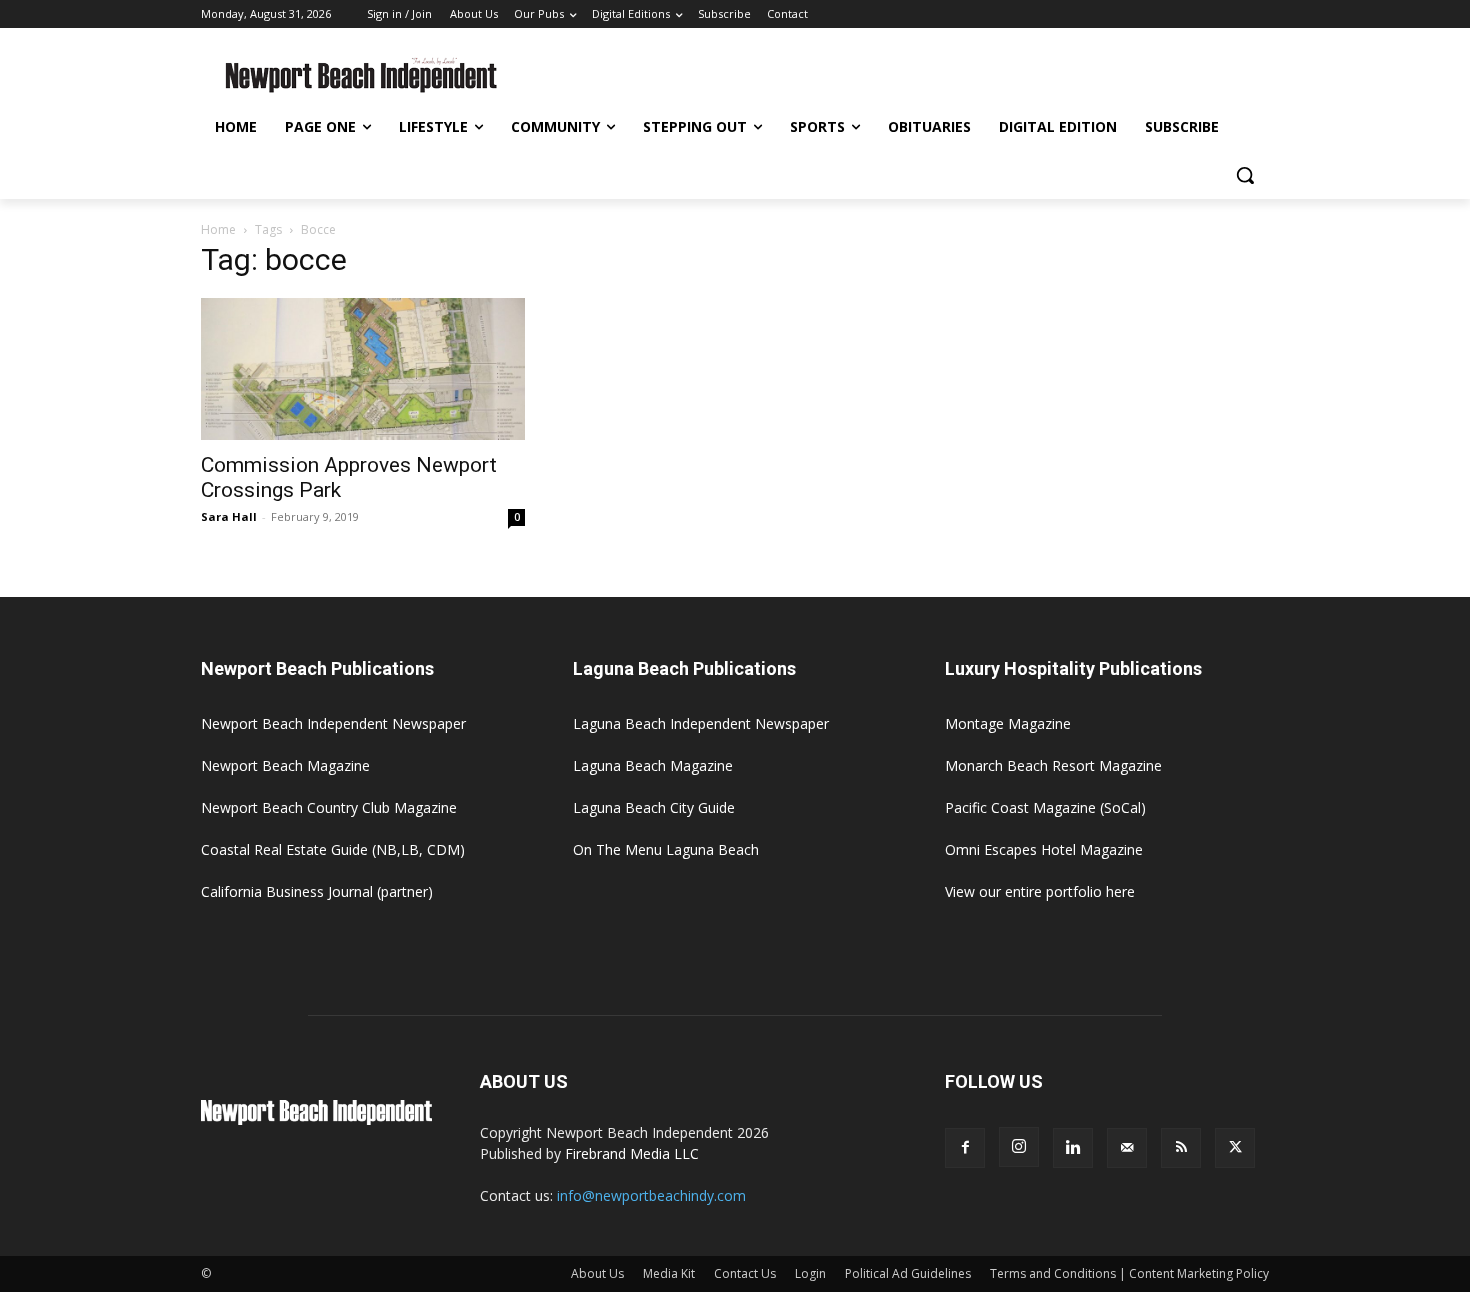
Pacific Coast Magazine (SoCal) (1045, 807)
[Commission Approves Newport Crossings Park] (363, 369)
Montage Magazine (1008, 723)
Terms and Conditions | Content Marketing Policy (1129, 1273)
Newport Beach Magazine (285, 765)
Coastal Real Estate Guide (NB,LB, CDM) (333, 849)
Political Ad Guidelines (908, 1273)
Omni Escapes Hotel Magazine (1044, 849)
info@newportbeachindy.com (651, 1195)
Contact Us (745, 1273)
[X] (1235, 1148)
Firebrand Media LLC (632, 1153)
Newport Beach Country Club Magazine (329, 807)
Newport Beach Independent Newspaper (333, 723)
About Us (597, 1273)
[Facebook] (965, 1148)
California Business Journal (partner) (317, 891)
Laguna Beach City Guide (654, 807)
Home (218, 229)
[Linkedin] (1073, 1148)
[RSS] (1181, 1148)
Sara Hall (229, 516)
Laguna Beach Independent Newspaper (701, 723)
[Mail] (1127, 1148)
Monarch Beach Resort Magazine (1053, 765)
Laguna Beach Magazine (653, 765)
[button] (1245, 175)
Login (810, 1273)
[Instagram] (1019, 1147)
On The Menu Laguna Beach (666, 849)
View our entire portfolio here (1040, 891)
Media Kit (669, 1273)
